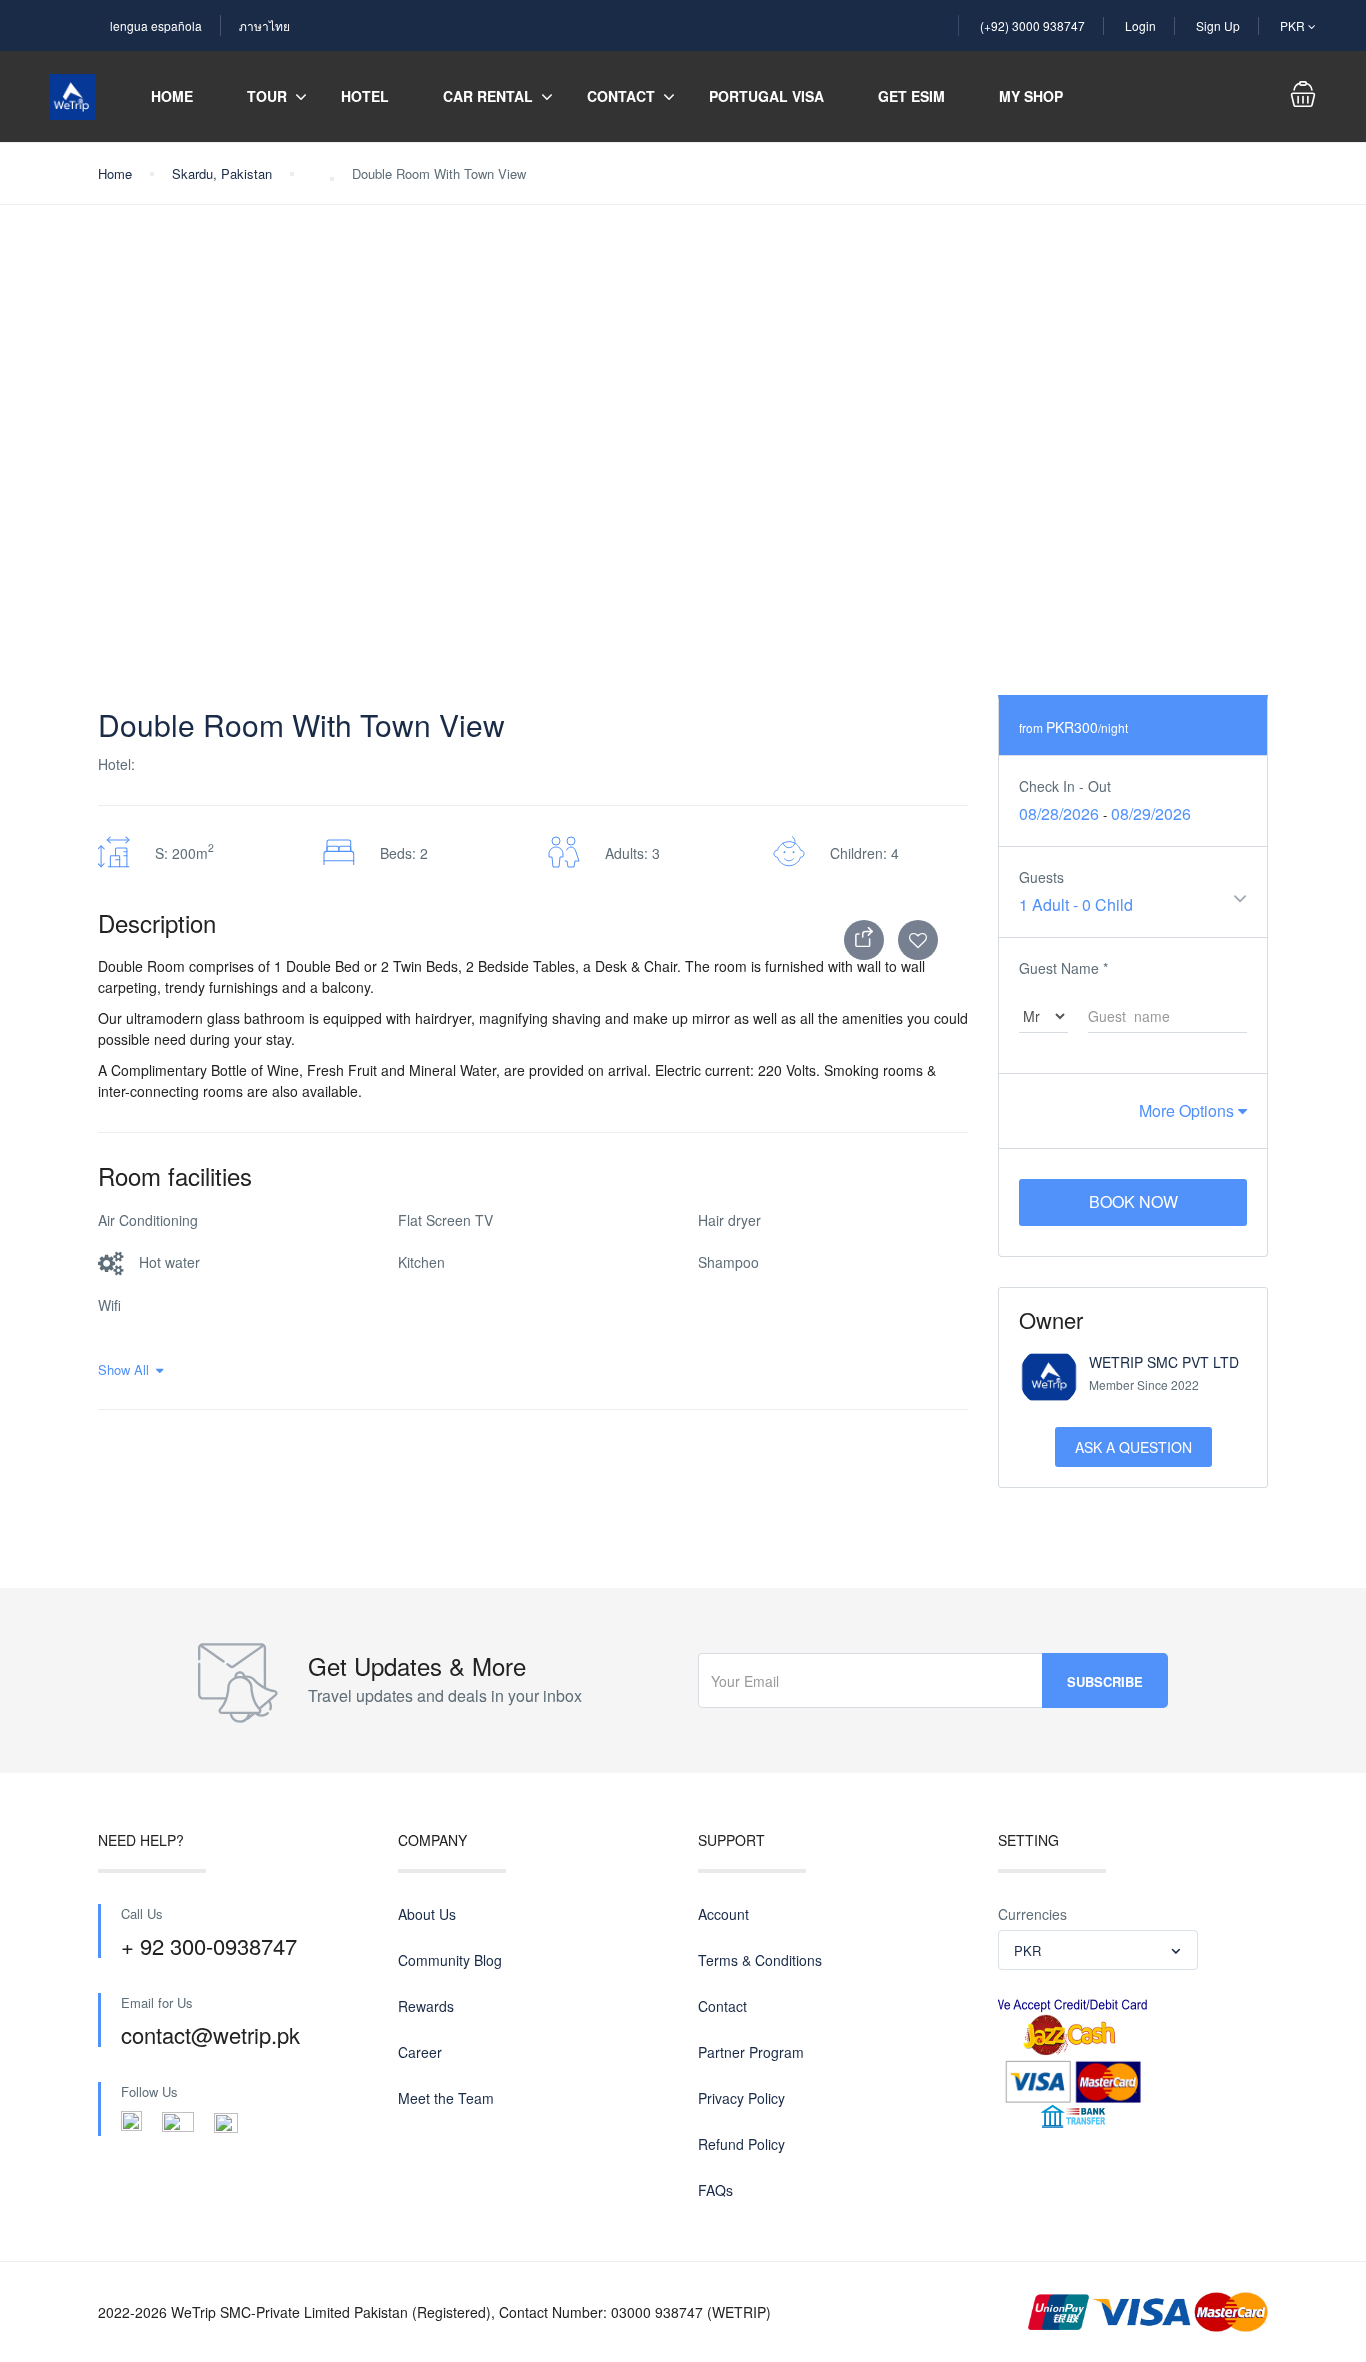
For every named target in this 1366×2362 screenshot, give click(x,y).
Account (723, 1914)
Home (172, 96)
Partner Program (751, 2052)
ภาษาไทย (264, 25)
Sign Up (1218, 25)
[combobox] (1098, 1950)
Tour (267, 96)
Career (420, 2052)
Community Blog (450, 1960)
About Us (427, 1914)
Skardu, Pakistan (222, 173)
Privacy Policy (741, 2098)
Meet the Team (446, 2098)
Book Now (1133, 1201)
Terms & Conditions (760, 1960)
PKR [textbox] (1027, 1950)
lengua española (156, 25)
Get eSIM (911, 96)
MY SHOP (1031, 96)
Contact (621, 96)
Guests (1041, 877)
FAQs (715, 2190)
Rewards (426, 2006)
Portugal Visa (766, 96)
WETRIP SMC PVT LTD (1164, 1362)
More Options (1188, 1110)
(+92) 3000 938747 (1032, 25)
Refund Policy (741, 2144)
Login (1140, 25)
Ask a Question (1133, 1447)
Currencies (1032, 1914)
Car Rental (488, 96)
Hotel (365, 96)
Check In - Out (1065, 786)
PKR (1294, 25)
